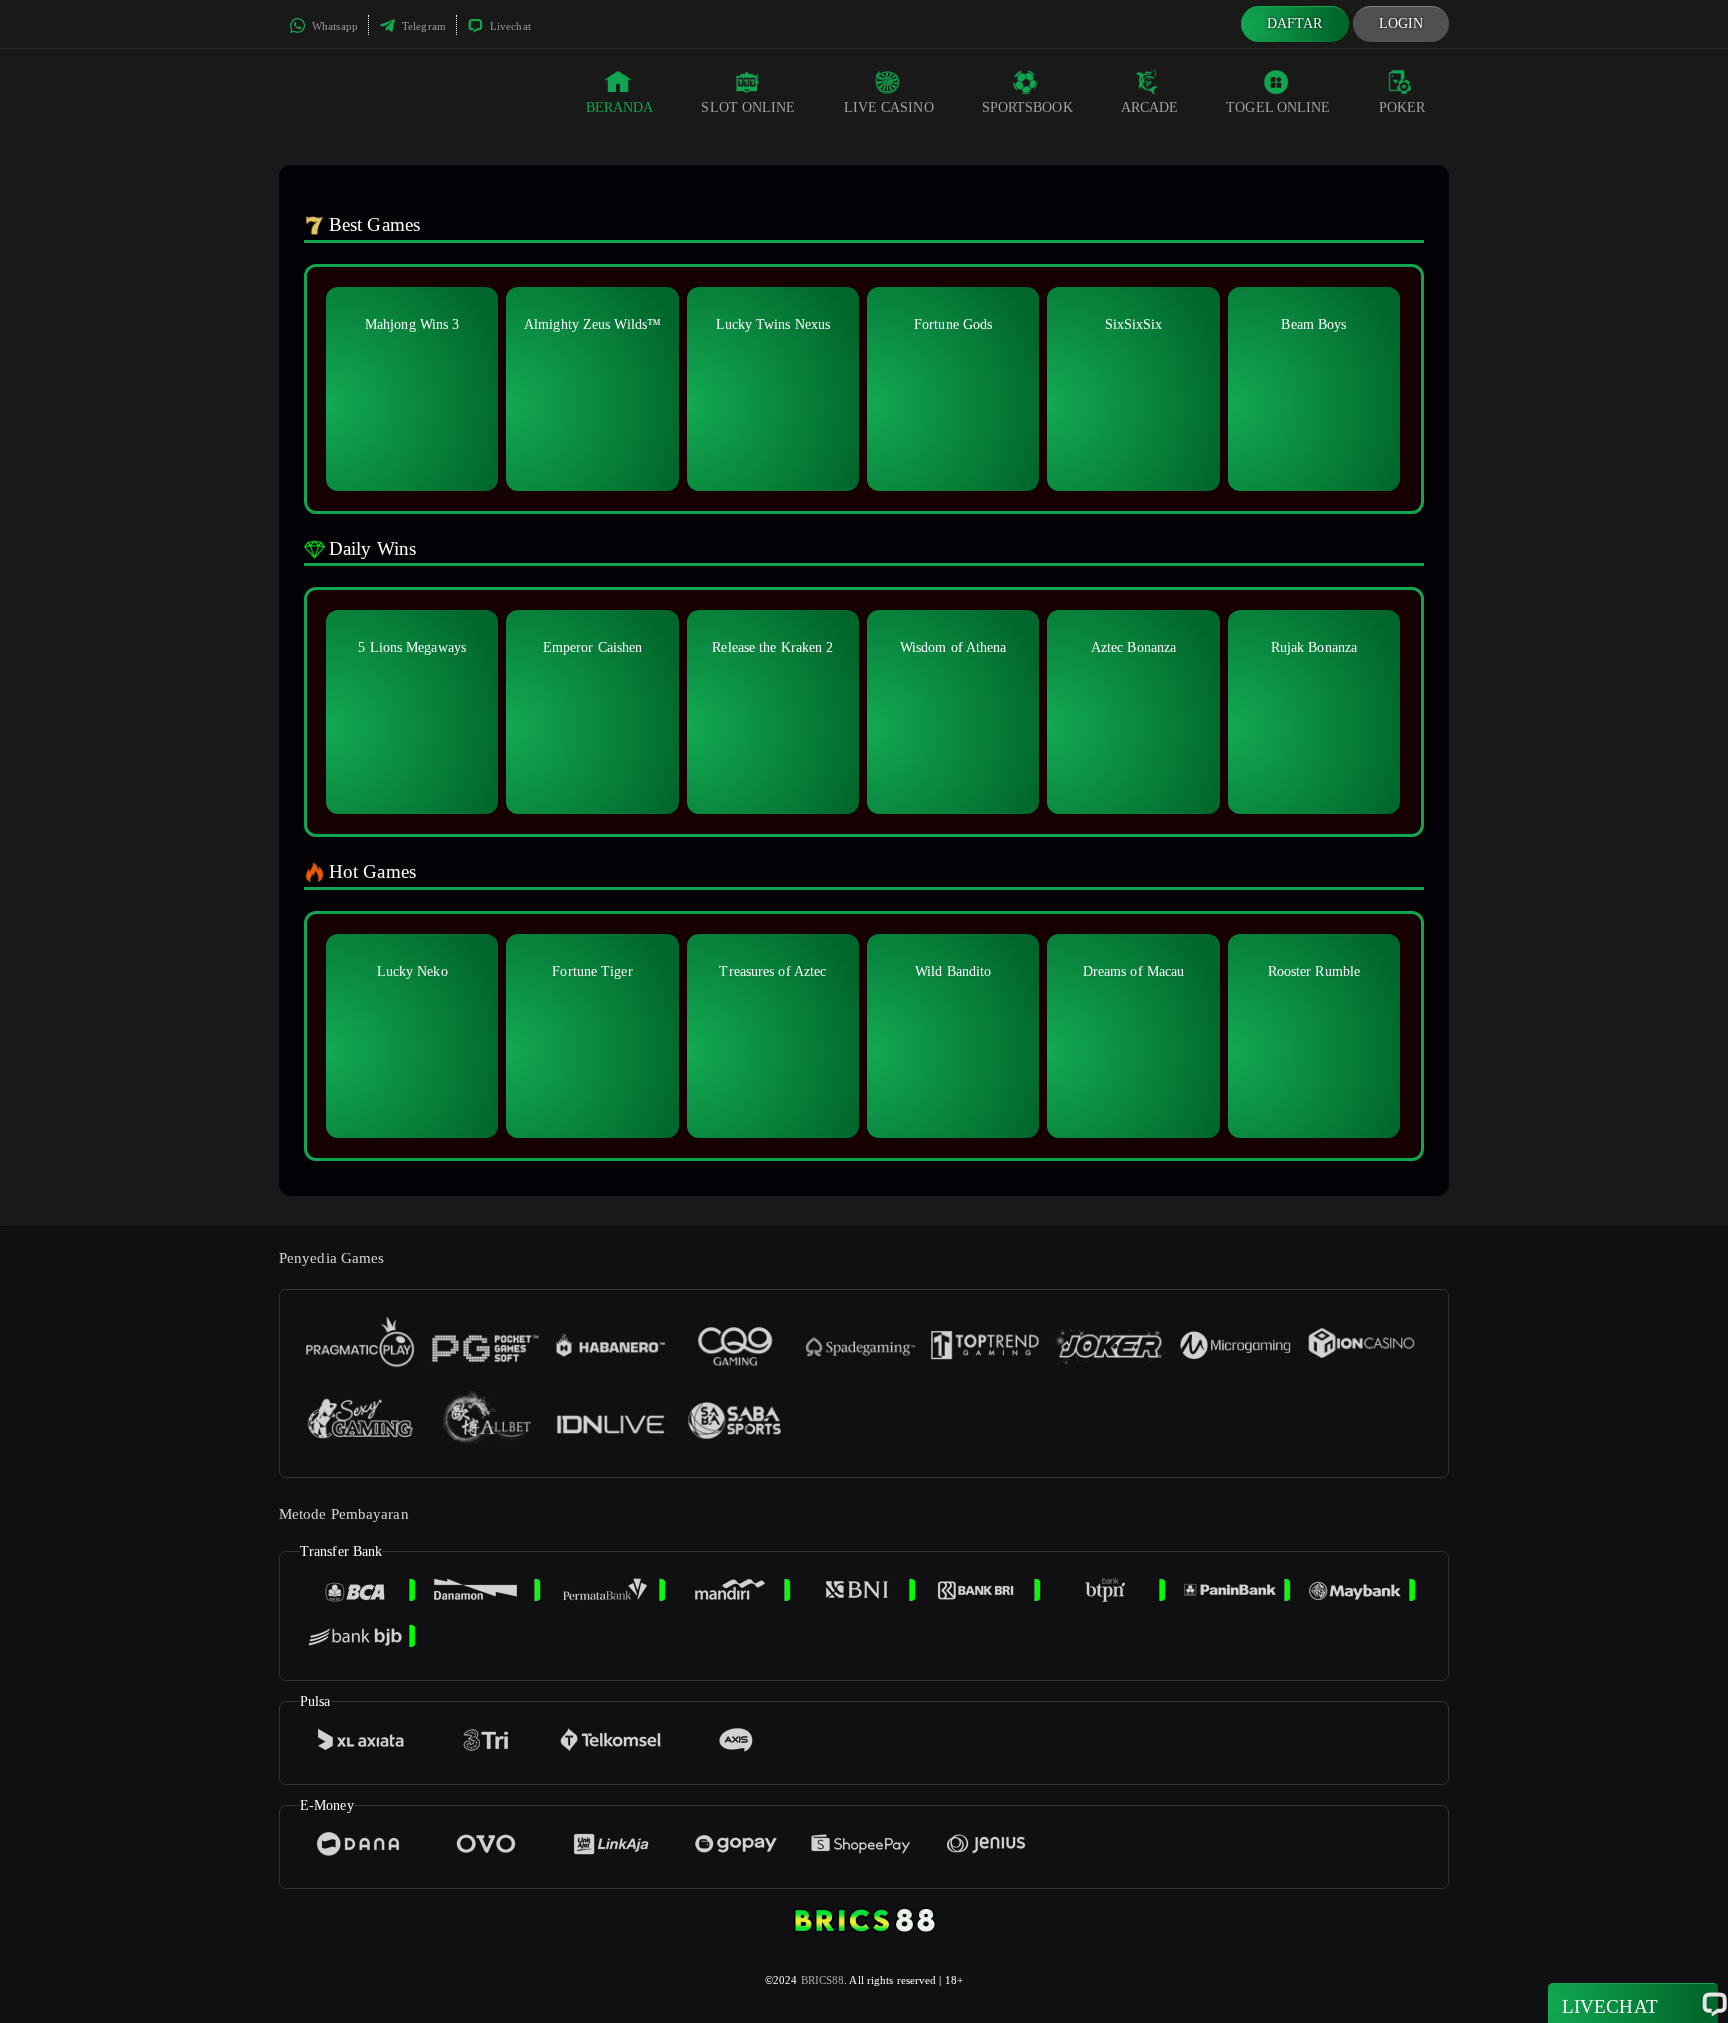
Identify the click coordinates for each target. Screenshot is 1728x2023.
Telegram (422, 26)
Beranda (620, 107)
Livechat (509, 26)
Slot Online (748, 107)
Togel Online (1278, 107)
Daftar (1295, 23)
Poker (1402, 107)
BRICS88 (823, 1980)
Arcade (1150, 107)
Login (1401, 23)
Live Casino (889, 107)
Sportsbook (1027, 107)
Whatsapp (333, 26)
